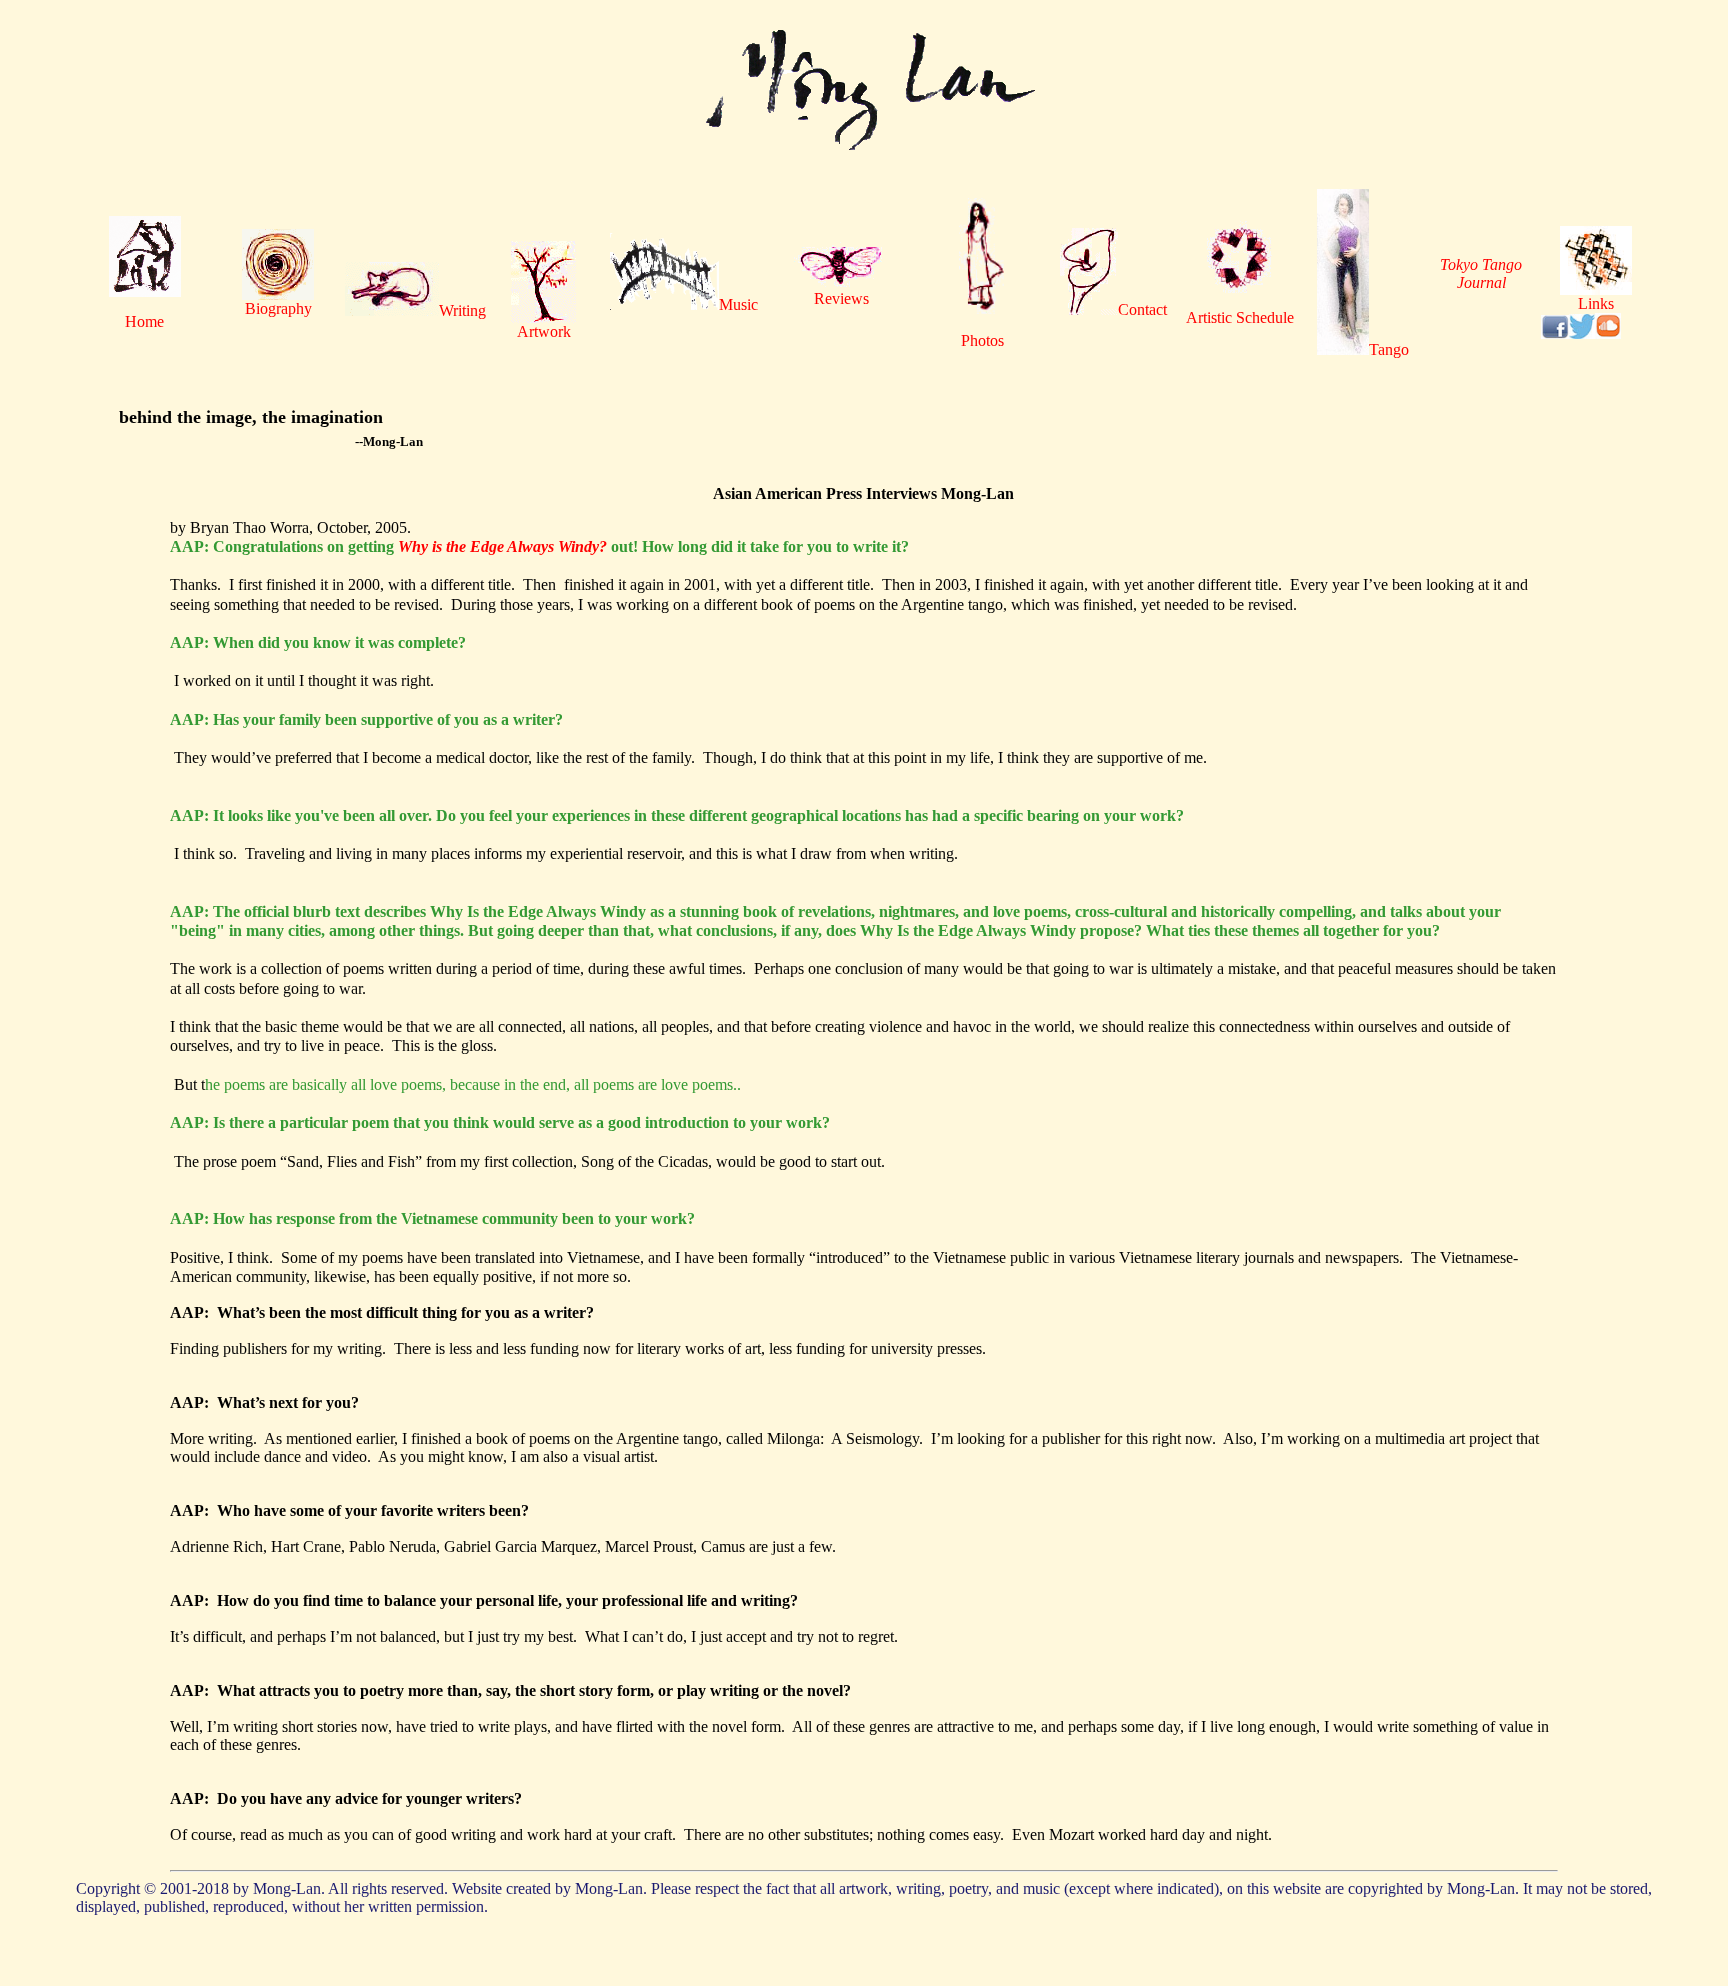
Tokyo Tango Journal (1481, 273)
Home (144, 321)
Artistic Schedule (1240, 317)
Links (1596, 303)
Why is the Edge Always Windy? (502, 546)
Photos (982, 340)
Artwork (544, 331)
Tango (1389, 349)
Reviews (841, 298)
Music (738, 304)
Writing (462, 310)
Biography (278, 308)
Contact (1142, 309)
